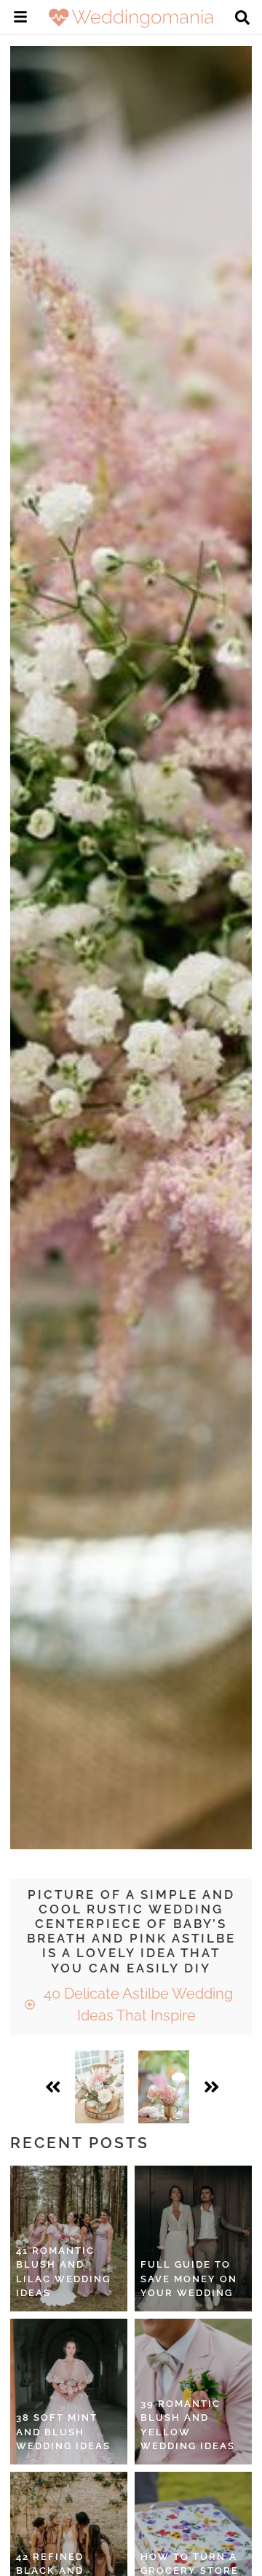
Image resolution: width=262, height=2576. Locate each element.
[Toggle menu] (20, 19)
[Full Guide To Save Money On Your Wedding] (193, 2239)
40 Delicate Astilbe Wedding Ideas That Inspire (136, 2005)
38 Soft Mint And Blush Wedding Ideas (63, 2432)
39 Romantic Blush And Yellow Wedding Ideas (188, 2425)
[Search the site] (242, 19)
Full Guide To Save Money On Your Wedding (189, 2279)
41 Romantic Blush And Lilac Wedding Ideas (63, 2272)
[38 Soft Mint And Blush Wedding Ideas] (69, 2392)
